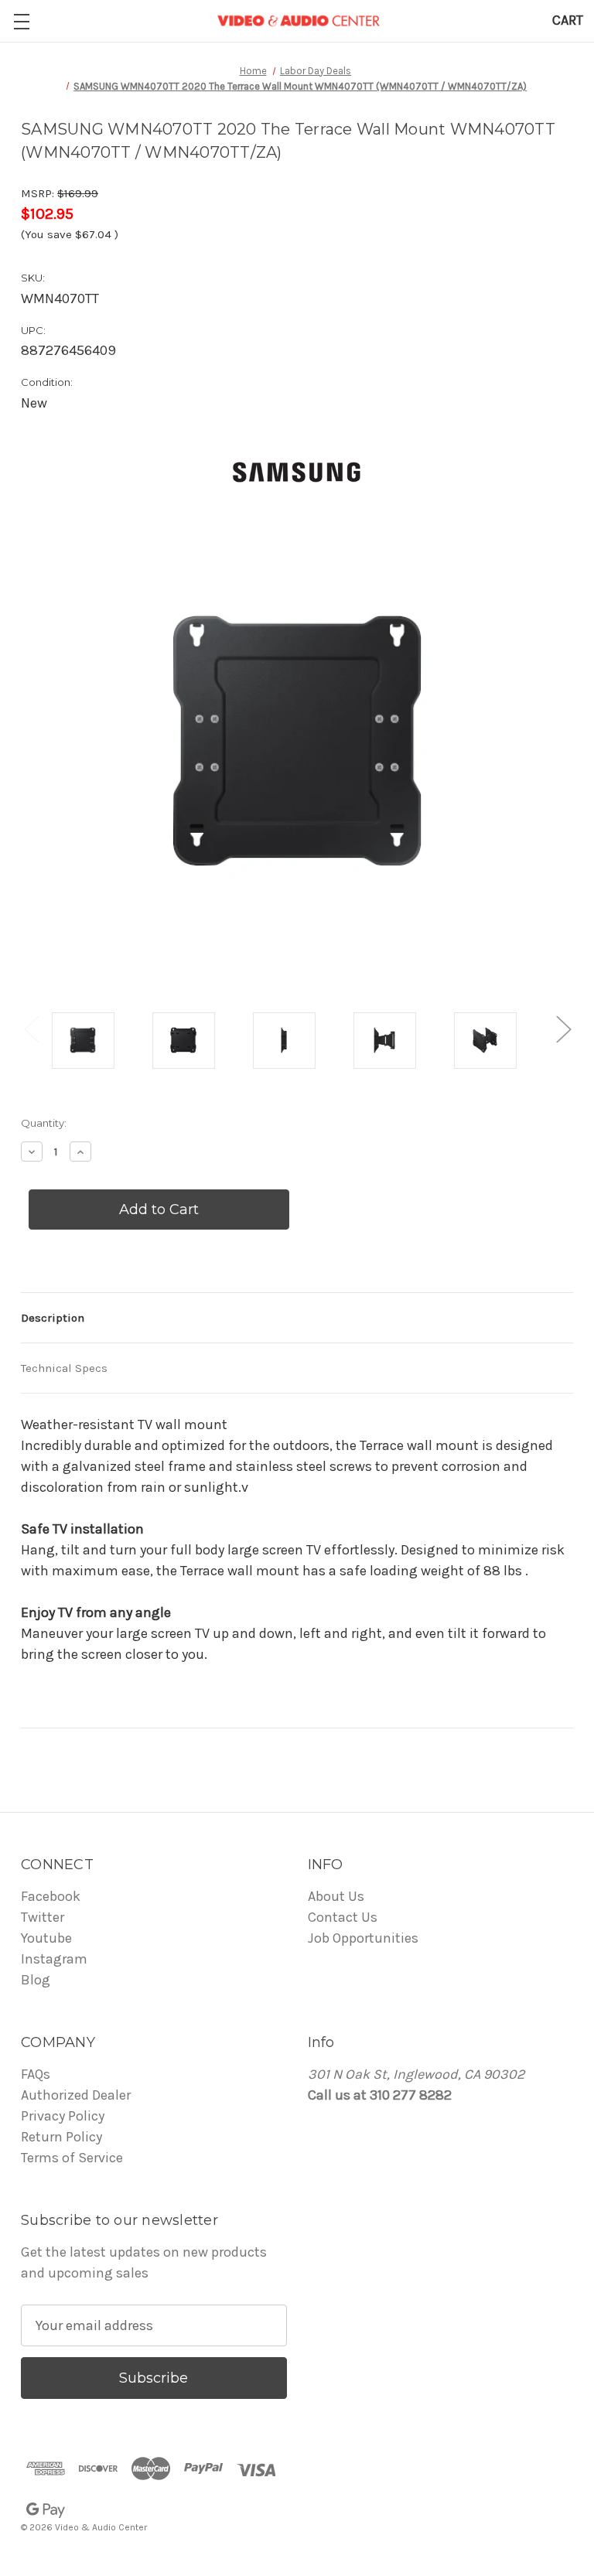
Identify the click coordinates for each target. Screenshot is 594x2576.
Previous (31, 1029)
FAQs (36, 2074)
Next (563, 1029)
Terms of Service (72, 2158)
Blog (36, 1980)
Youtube (46, 1938)
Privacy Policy (63, 2116)
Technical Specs (64, 1368)
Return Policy (61, 2137)
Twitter (43, 1917)
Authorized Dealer (76, 2095)
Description (53, 1318)
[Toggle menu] (21, 21)
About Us (336, 1896)
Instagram (54, 1959)
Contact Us (343, 1917)
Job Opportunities (363, 1938)
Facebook (51, 1896)
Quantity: (44, 1123)
